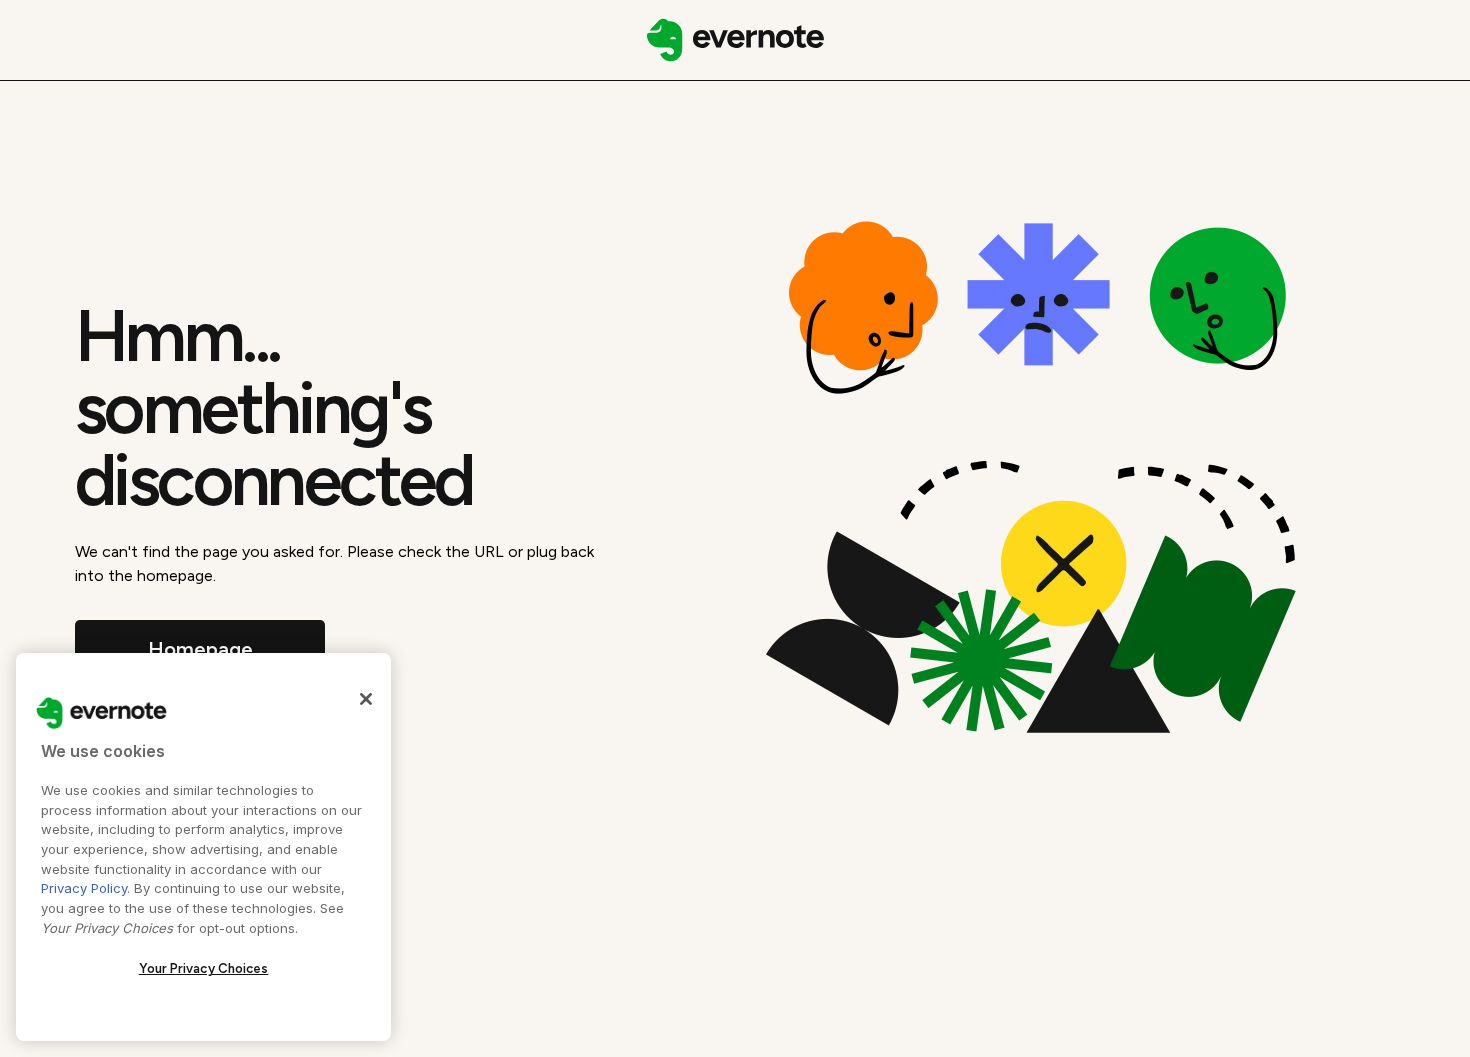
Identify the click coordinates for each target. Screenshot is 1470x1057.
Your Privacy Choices (204, 968)
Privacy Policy (84, 888)
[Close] (366, 699)
